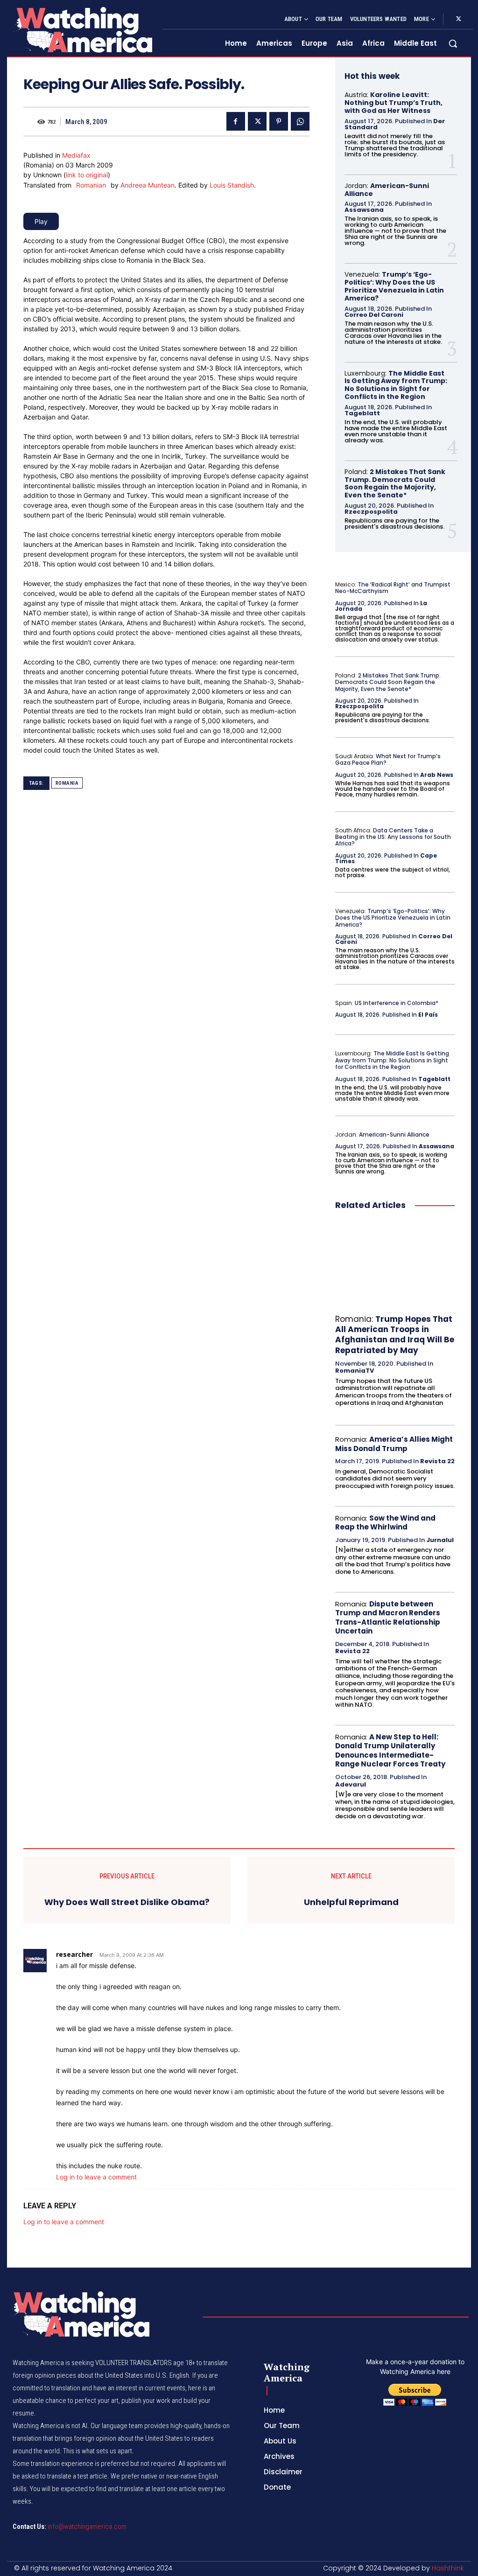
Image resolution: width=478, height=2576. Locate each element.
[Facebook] (236, 121)
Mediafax (76, 155)
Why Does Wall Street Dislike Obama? (127, 1902)
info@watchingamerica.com (87, 2527)
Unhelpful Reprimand (351, 1902)
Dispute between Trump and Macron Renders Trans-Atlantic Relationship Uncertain (388, 1618)
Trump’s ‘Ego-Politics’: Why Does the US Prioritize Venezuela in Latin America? (394, 286)
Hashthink (448, 2568)
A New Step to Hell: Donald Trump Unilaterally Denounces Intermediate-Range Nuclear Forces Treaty (390, 1751)
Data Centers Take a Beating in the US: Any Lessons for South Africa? (393, 837)
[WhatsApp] (300, 121)
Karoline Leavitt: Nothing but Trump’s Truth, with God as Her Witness (394, 103)
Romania (67, 783)
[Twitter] (458, 19)
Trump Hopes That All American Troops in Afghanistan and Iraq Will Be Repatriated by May (395, 1334)
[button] (453, 43)
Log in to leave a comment (96, 2177)
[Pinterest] (279, 121)
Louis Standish (232, 185)
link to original (87, 175)
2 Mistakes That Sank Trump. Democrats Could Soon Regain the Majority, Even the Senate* (395, 483)
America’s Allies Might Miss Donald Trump (394, 1444)
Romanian (91, 185)
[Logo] (82, 30)
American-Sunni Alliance (387, 190)
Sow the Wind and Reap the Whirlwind (385, 1523)
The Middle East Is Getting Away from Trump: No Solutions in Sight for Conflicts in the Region (396, 385)
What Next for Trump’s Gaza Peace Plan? (388, 759)
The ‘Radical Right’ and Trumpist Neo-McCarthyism (393, 588)
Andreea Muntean (148, 185)
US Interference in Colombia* (397, 1003)
